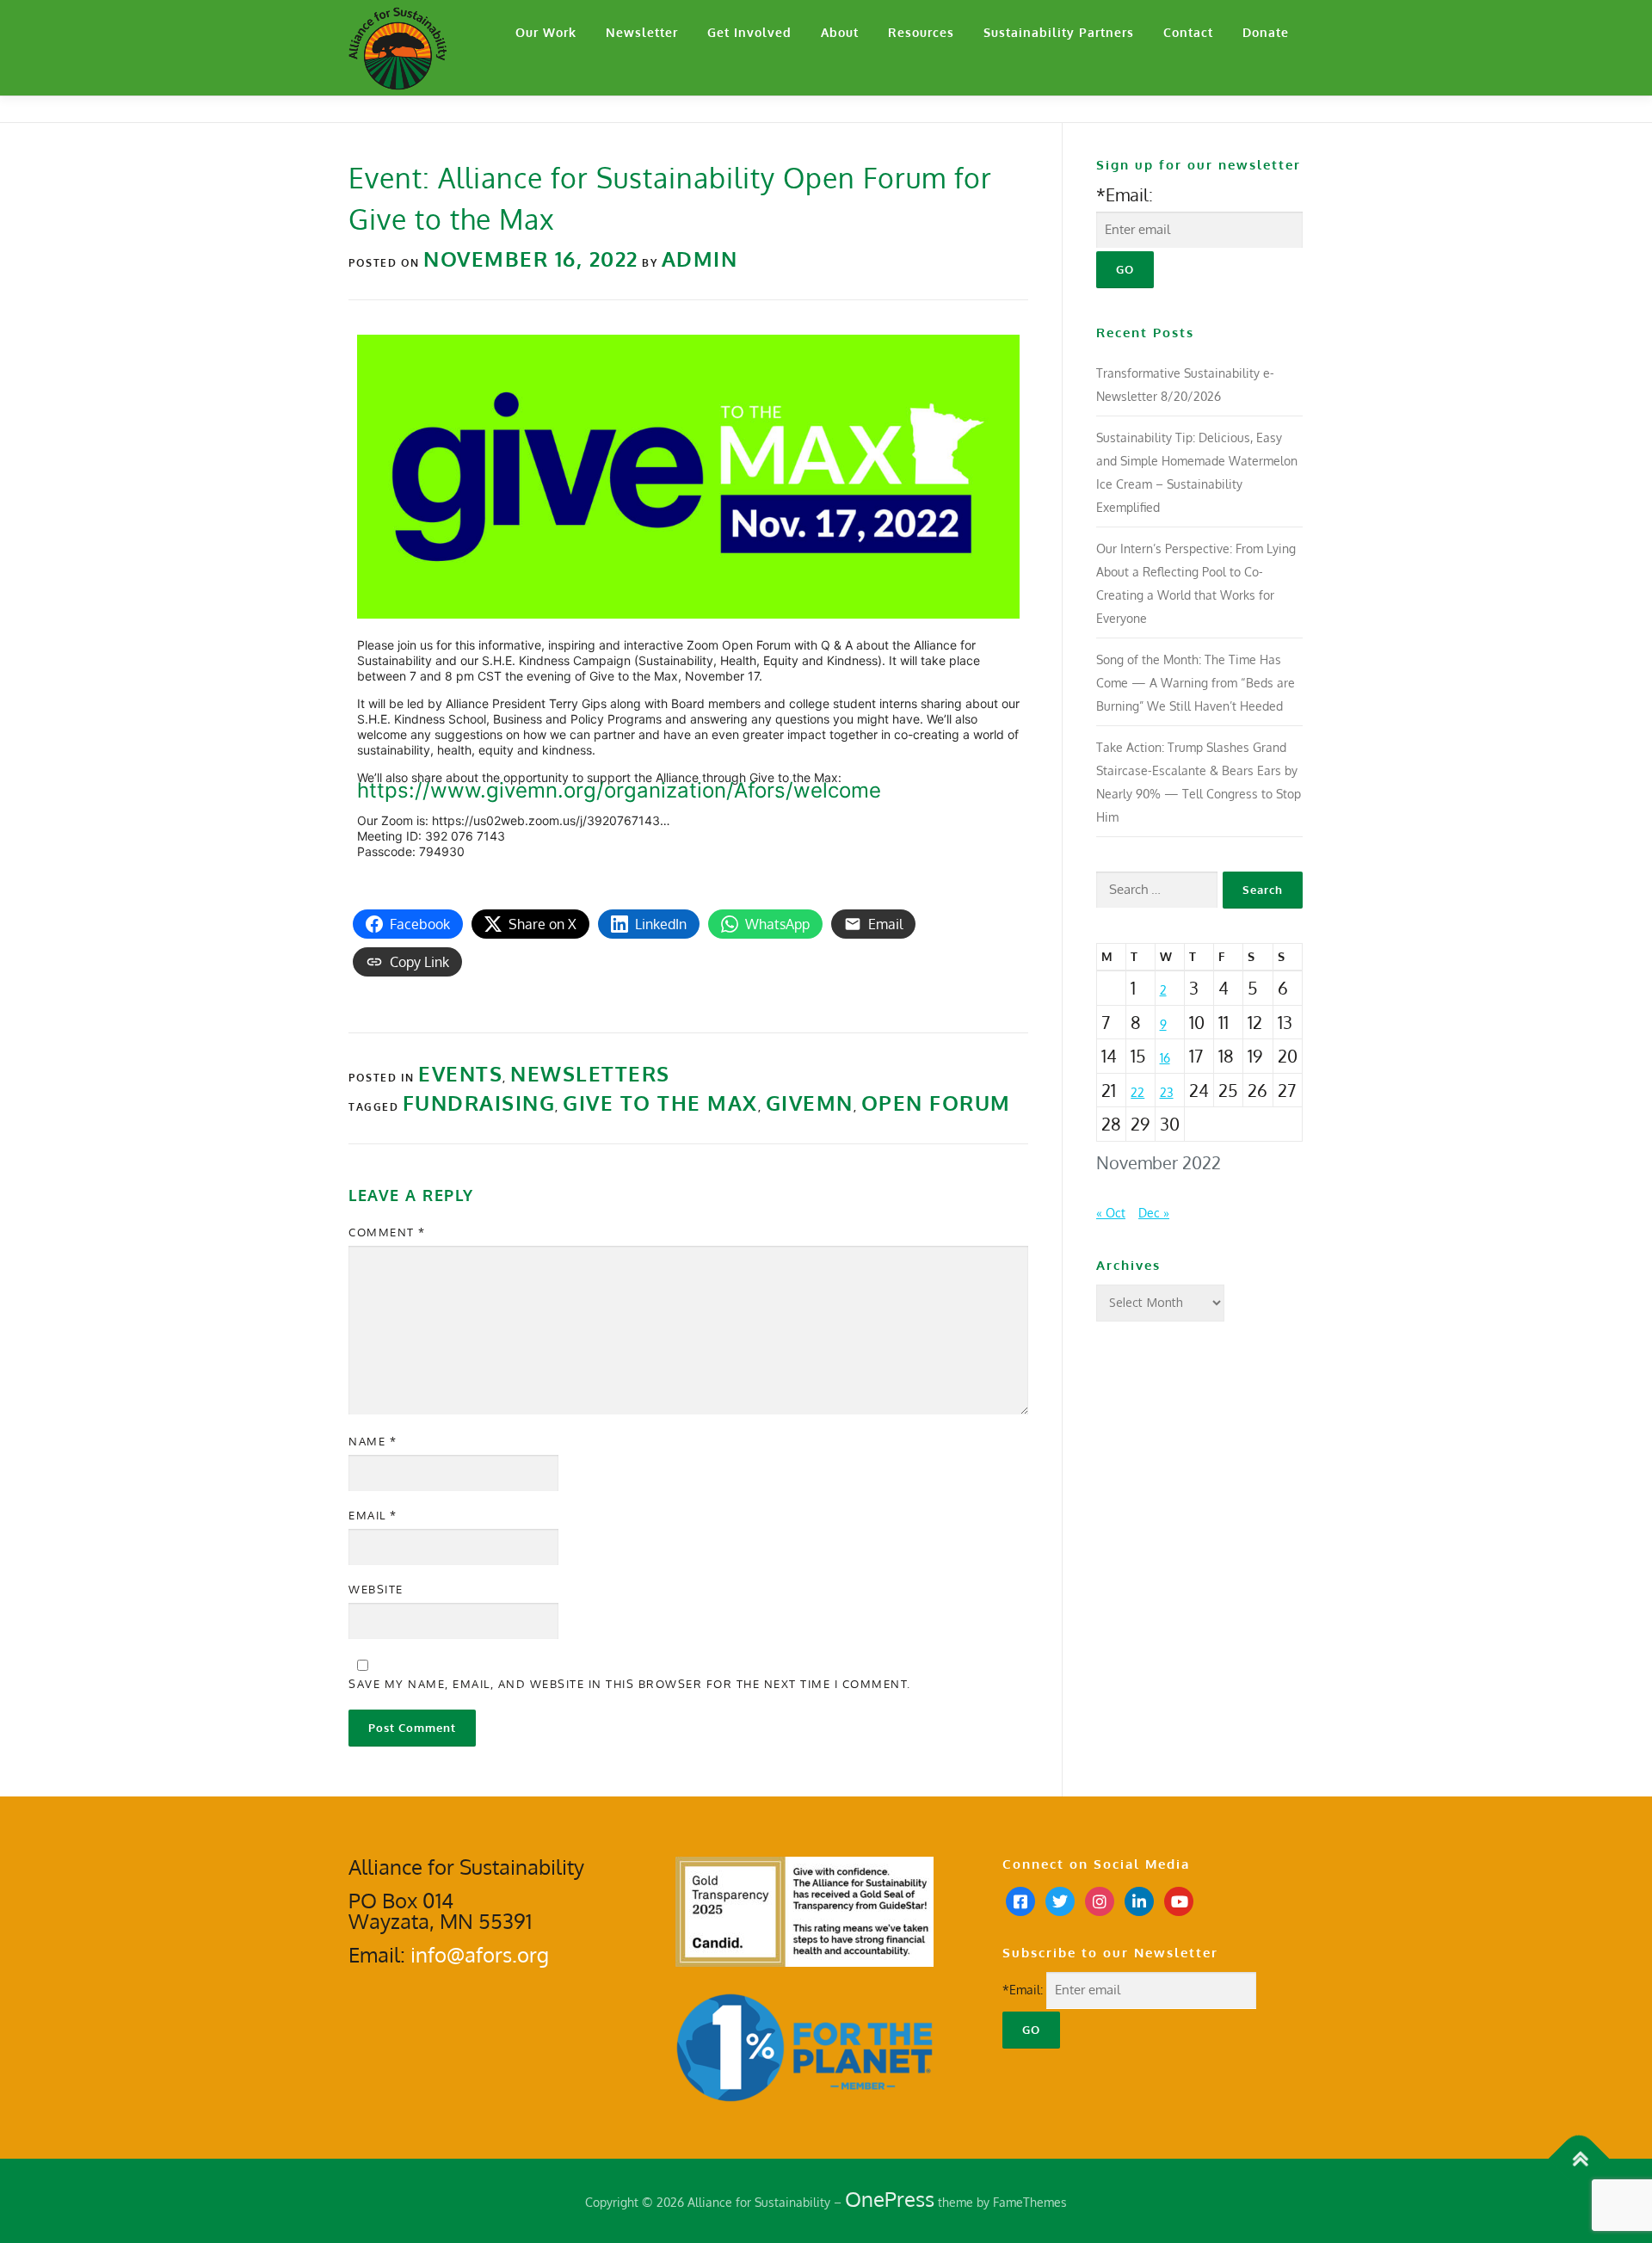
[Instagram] (1100, 1900)
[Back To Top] (1579, 2159)
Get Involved (749, 32)
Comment (387, 1232)
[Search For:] (1157, 890)
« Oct (1111, 1213)
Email (373, 1515)
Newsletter (642, 32)
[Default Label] (1139, 1900)
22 (1137, 1092)
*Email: (1125, 194)
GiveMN (810, 1103)
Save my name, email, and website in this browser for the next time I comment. (630, 1684)
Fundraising (479, 1103)
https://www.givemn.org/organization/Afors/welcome (619, 790)
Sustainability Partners (1059, 32)
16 (1165, 1058)
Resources (921, 32)
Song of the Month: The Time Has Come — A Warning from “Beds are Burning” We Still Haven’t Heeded (1196, 683)
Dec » (1154, 1213)
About (840, 32)
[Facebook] (1020, 1900)
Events (460, 1073)
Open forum (936, 1103)
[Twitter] (1060, 1900)
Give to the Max (660, 1103)
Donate (1266, 32)
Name (373, 1441)
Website (376, 1589)
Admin (700, 259)
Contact (1188, 32)
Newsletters (590, 1073)
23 (1167, 1092)
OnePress (890, 2199)
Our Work (546, 32)
